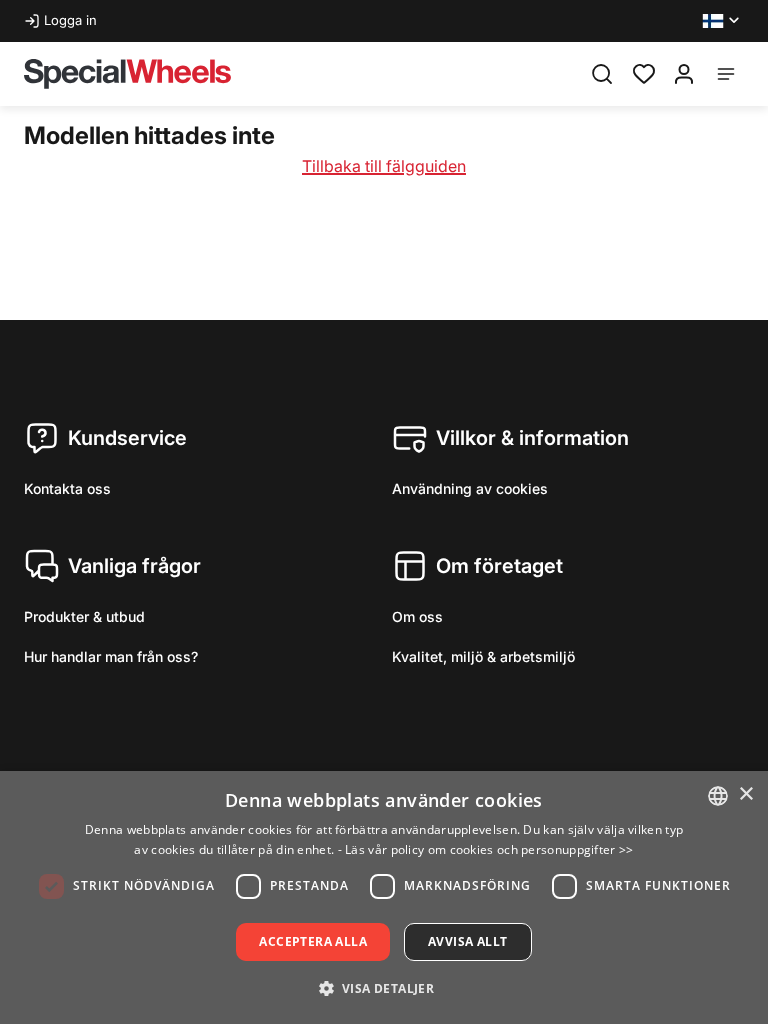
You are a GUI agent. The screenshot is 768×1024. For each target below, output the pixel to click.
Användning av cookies (470, 488)
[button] (723, 21)
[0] (644, 72)
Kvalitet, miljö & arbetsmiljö (483, 656)
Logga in (70, 20)
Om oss (417, 616)
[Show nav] (726, 74)
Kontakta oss (67, 488)
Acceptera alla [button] (313, 941)
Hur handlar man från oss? (111, 656)
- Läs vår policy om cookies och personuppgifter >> (486, 849)
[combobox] (718, 796)
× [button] (745, 794)
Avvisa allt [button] (467, 941)
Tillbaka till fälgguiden (384, 166)
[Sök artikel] (602, 74)
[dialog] (384, 897)
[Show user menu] (684, 74)
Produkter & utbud (84, 616)
